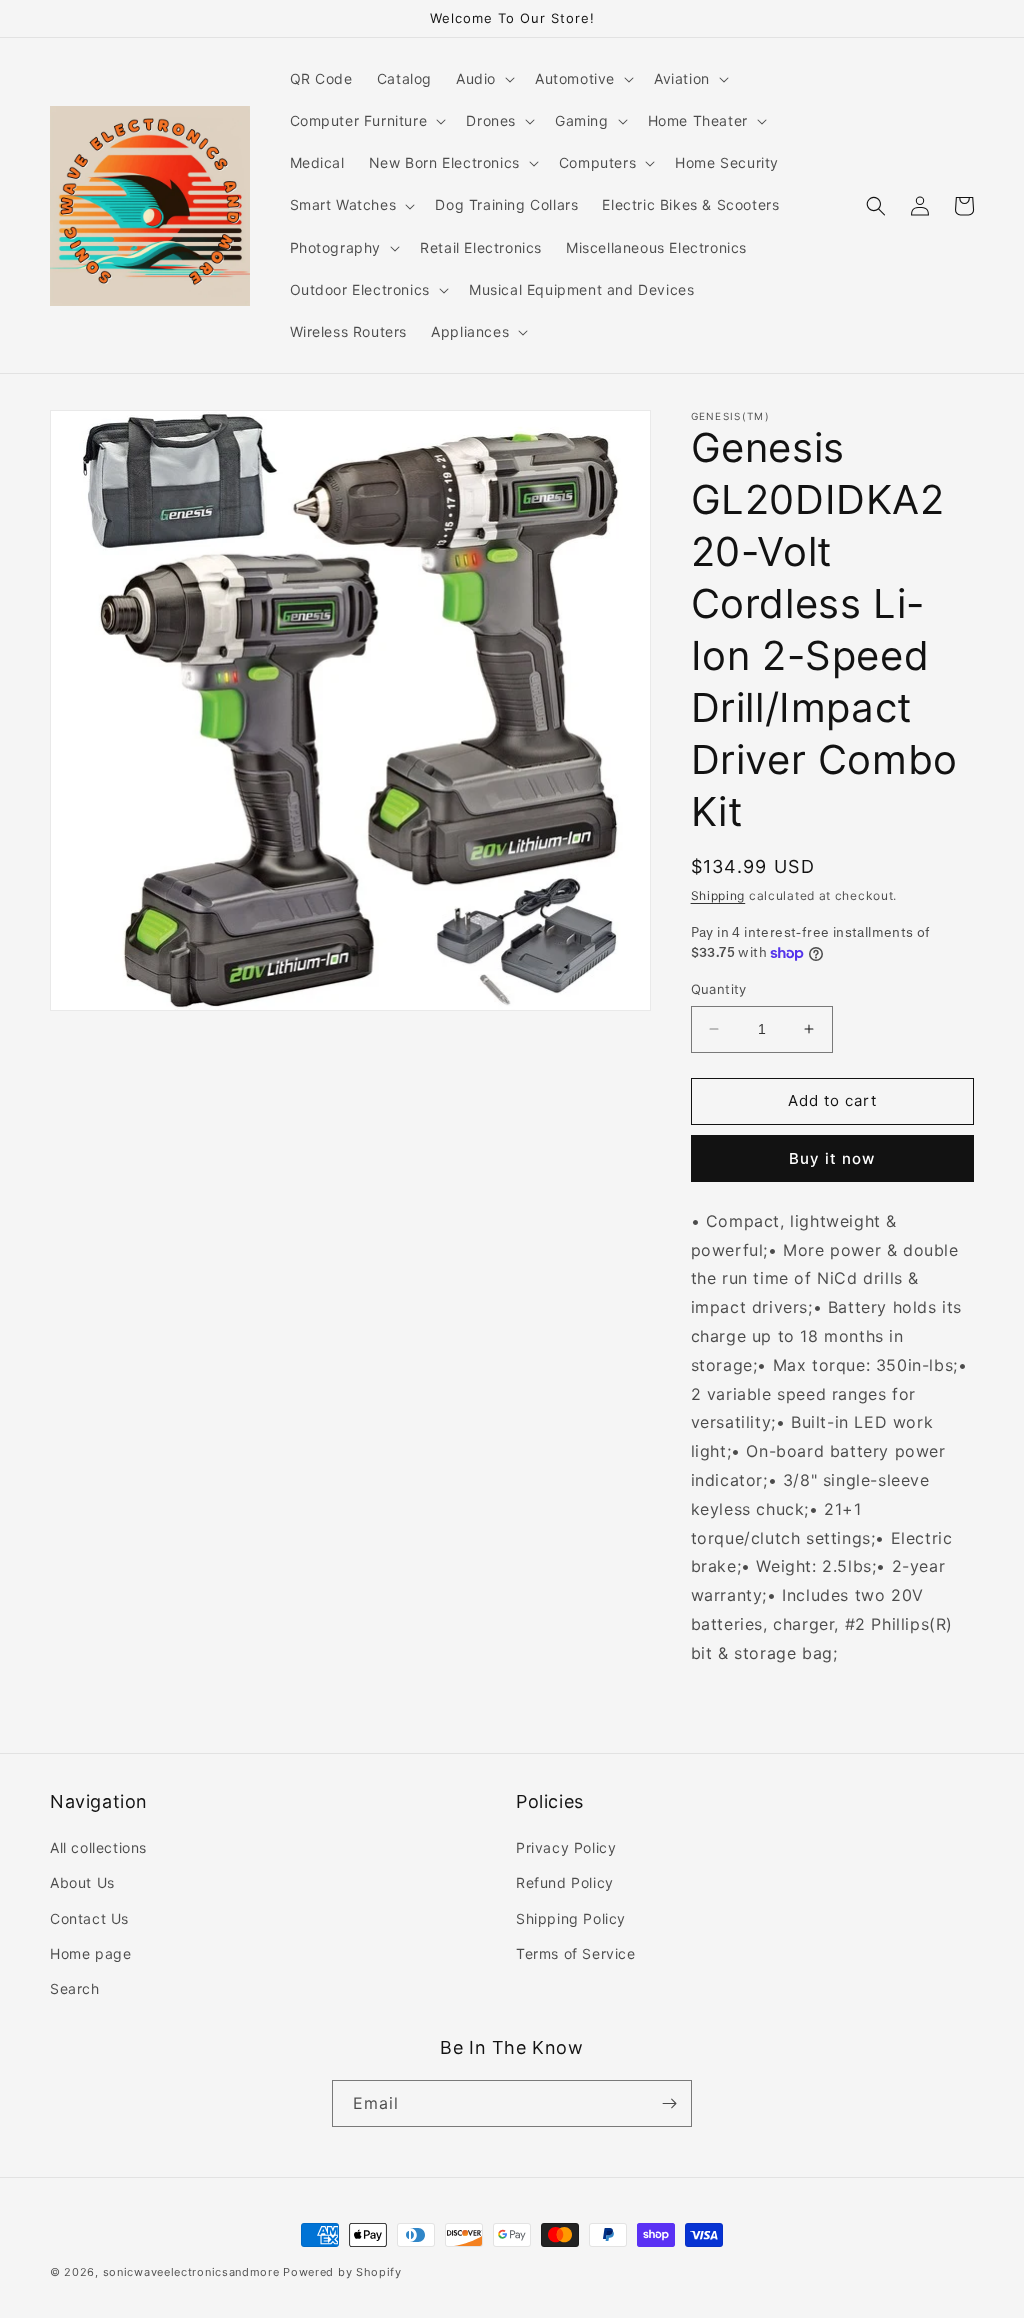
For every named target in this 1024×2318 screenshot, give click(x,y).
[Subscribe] (669, 2103)
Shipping (718, 895)
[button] (483, 79)
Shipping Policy (571, 1918)
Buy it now (832, 1158)
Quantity (719, 989)
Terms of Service (576, 1953)
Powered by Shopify (342, 2272)
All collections (98, 1847)
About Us (82, 1882)
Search (75, 1988)
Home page (90, 1953)
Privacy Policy (566, 1847)
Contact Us (89, 1918)
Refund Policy (565, 1882)
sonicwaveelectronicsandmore (191, 2272)
